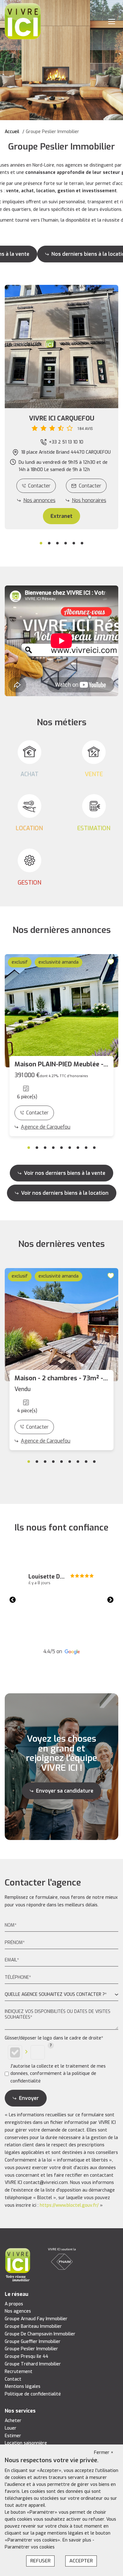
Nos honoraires (89, 500)
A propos (14, 2304)
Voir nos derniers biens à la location (65, 1193)
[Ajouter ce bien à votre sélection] (112, 962)
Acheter (13, 2421)
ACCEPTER (81, 2561)
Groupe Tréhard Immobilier (33, 2364)
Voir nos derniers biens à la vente (65, 1173)
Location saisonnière (26, 2443)
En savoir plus (77, 2540)
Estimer (13, 2436)
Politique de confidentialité (33, 2394)
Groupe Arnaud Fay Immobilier (36, 2319)
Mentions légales (23, 2386)
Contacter (39, 486)
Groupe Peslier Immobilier (31, 2349)
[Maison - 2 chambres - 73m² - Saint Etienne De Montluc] (61, 1325)
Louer (11, 2428)
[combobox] (61, 1995)
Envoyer (29, 2098)
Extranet (61, 516)
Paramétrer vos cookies (30, 2547)
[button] (61, 423)
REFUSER (40, 2561)
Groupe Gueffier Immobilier (33, 2342)
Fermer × (104, 2453)
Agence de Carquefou (46, 1127)
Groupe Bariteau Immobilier (33, 2326)
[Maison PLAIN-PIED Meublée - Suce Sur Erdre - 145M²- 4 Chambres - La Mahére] (61, 1011)
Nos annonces (39, 500)
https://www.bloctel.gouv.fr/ (69, 2205)
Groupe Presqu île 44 (26, 2356)
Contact (13, 2379)
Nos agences (18, 2311)
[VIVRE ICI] (23, 21)
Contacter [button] (90, 486)
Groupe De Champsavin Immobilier (40, 2334)
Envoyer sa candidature (65, 1791)
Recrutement (19, 2372)
